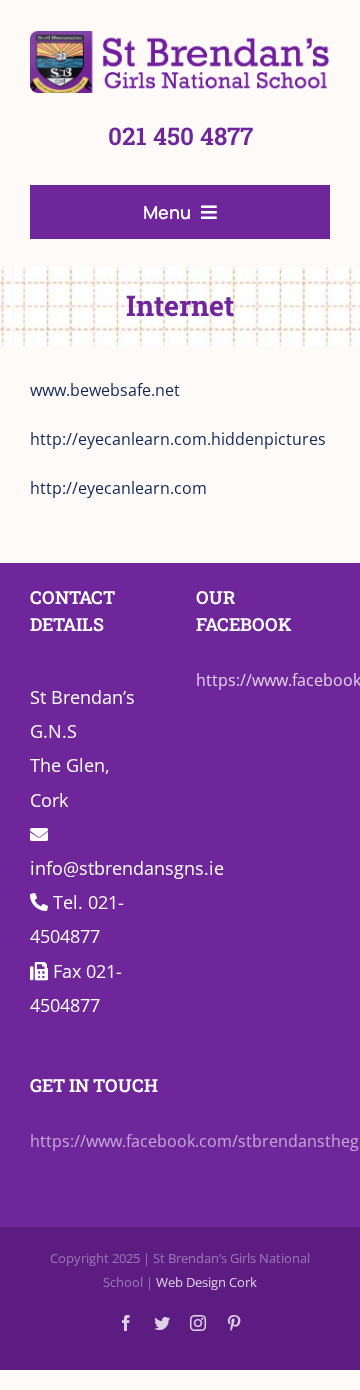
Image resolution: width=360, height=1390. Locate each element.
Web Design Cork (206, 1282)
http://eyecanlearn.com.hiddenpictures (178, 439)
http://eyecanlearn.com (118, 488)
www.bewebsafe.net (105, 390)
